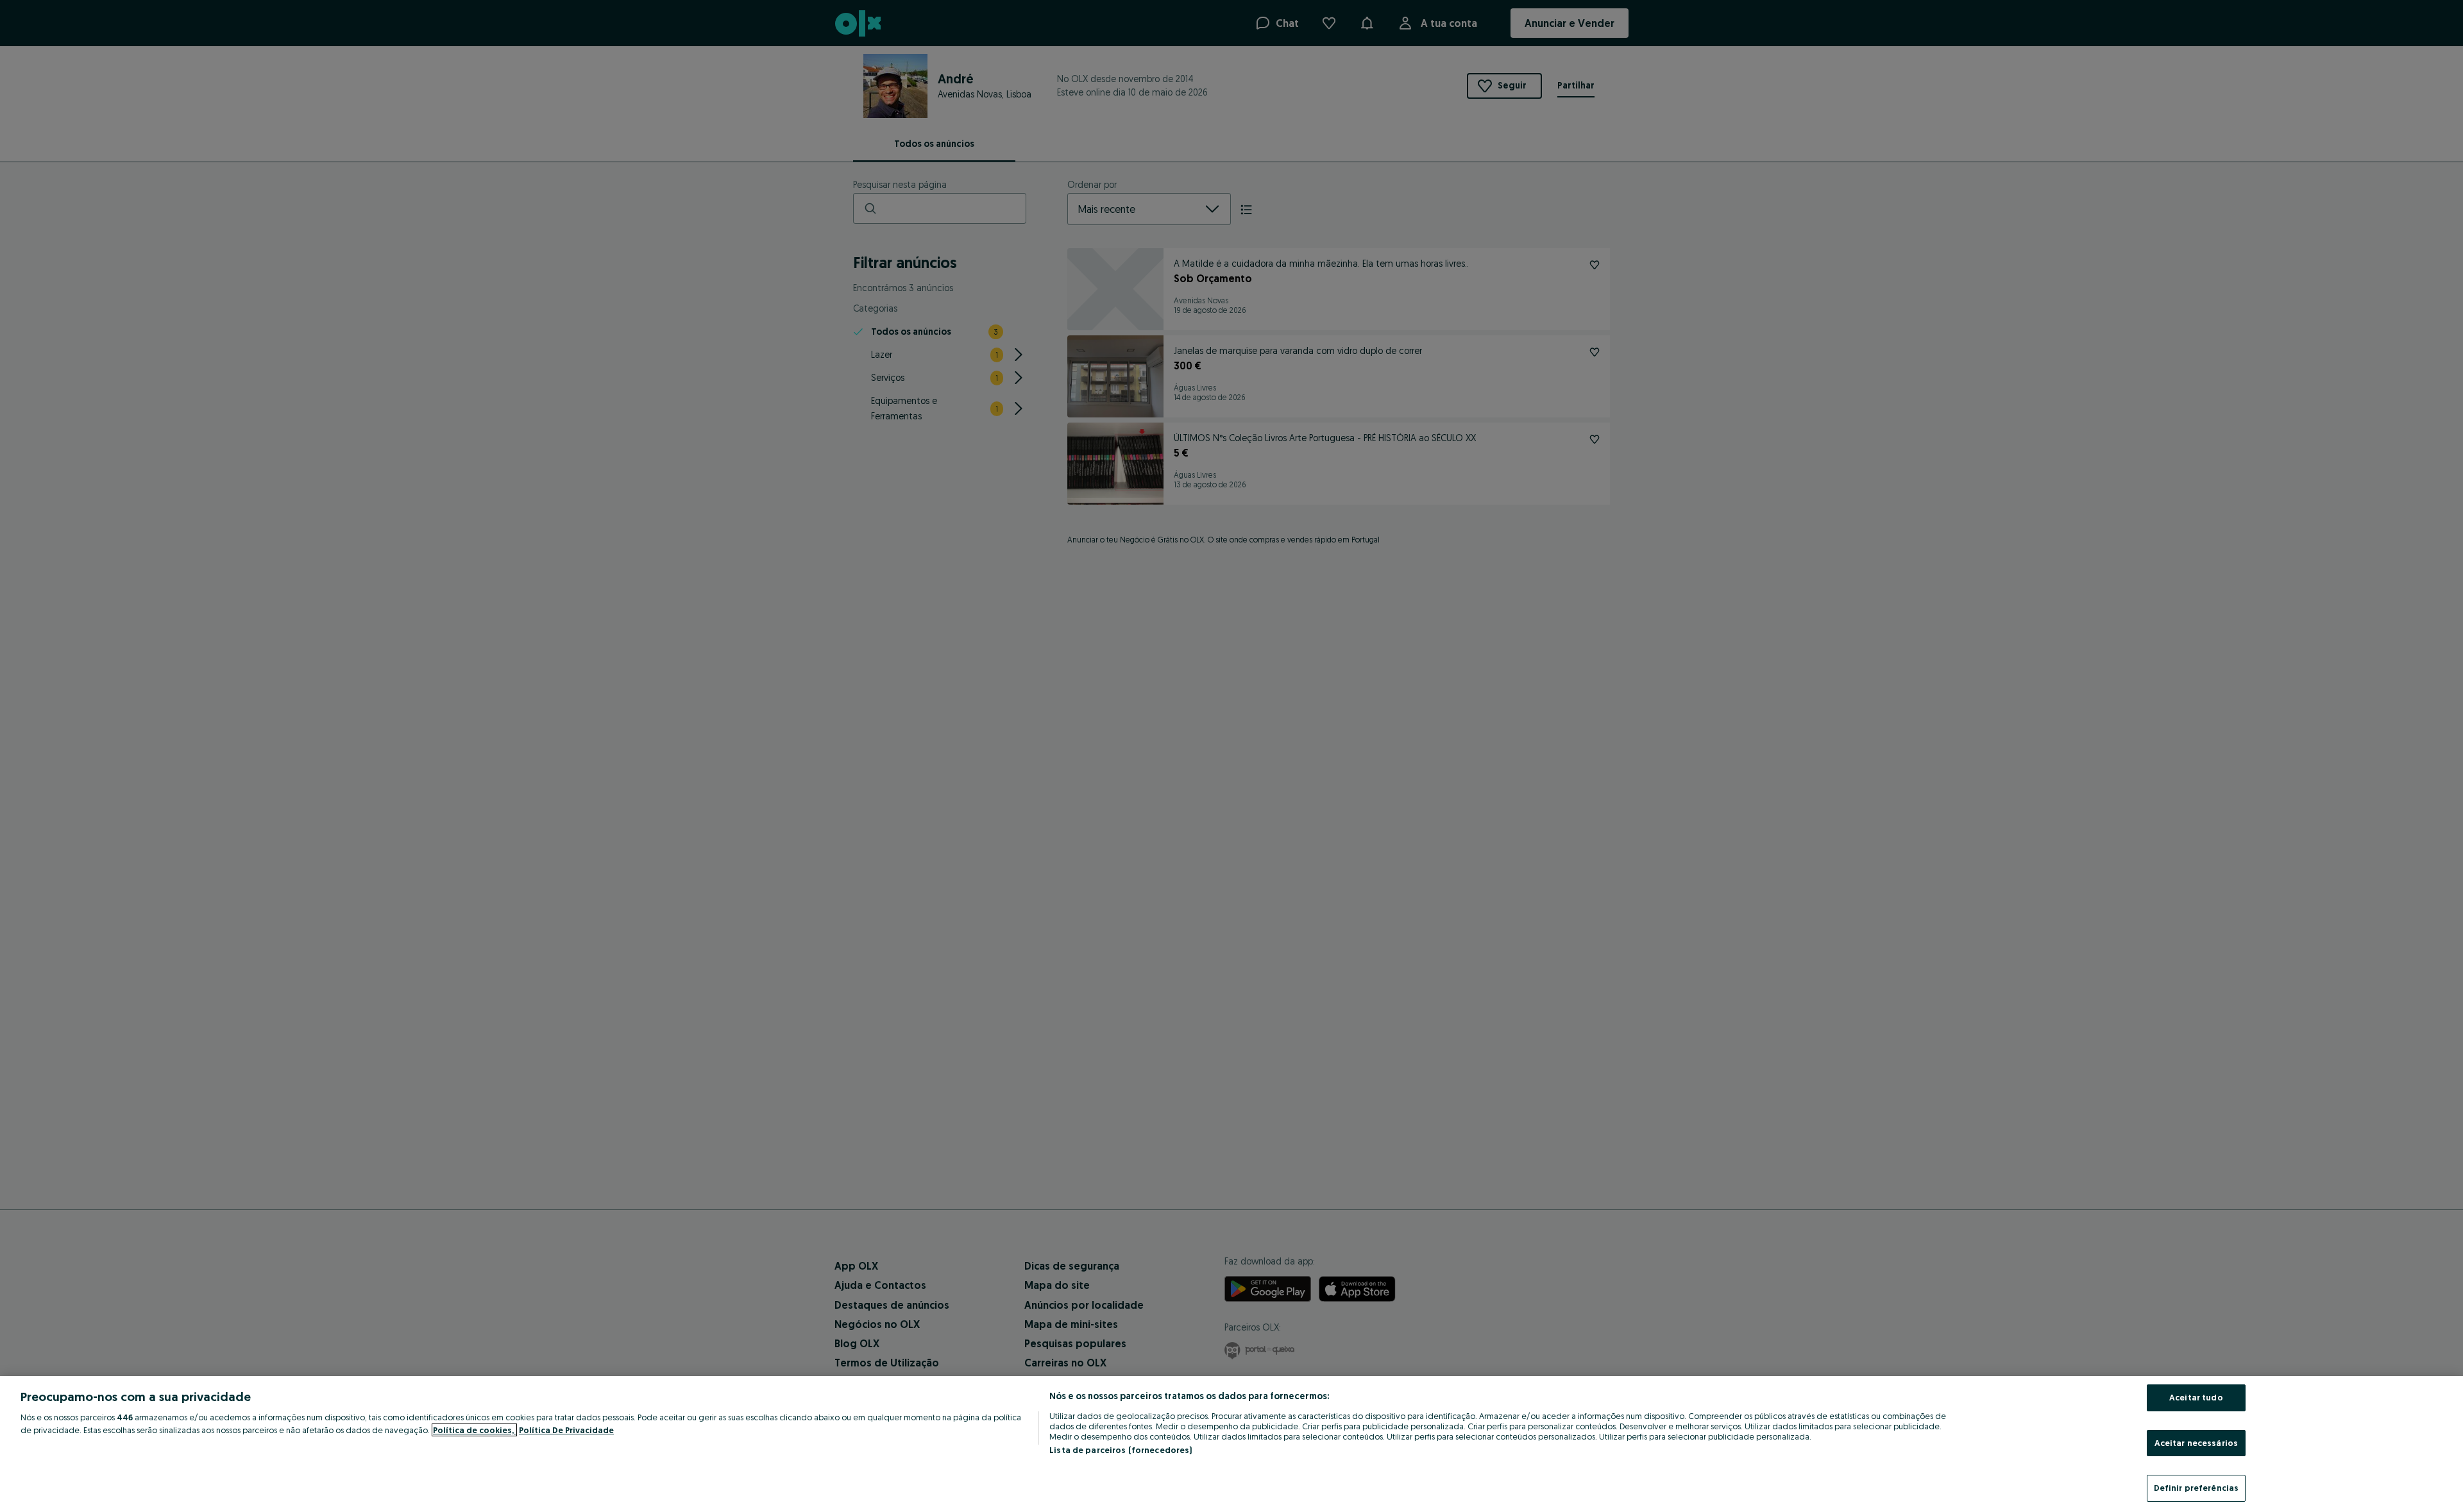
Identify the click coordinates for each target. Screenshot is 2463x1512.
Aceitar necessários (2196, 1443)
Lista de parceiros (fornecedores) (1121, 1450)
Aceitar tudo (2196, 1397)
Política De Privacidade (566, 1430)
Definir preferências (2196, 1488)
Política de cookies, (474, 1430)
